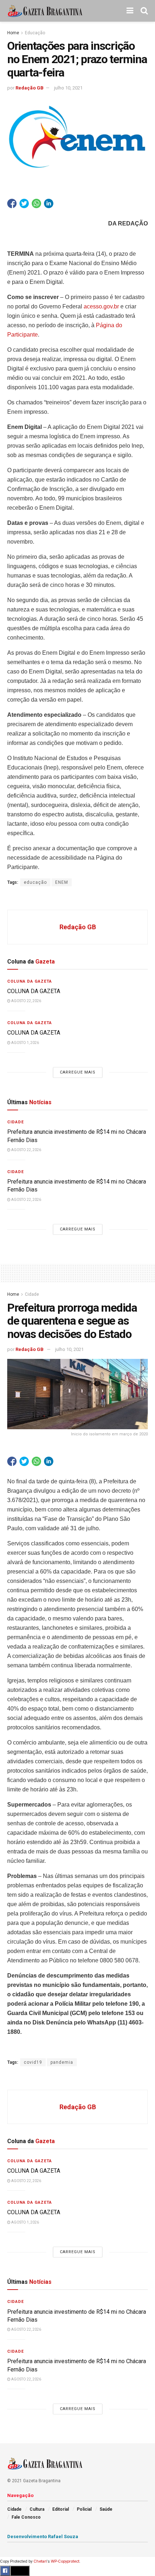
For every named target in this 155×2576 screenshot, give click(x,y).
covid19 (33, 2062)
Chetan (40, 2561)
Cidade (15, 1122)
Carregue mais (78, 1072)
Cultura (37, 2509)
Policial (84, 2509)
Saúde (106, 2509)
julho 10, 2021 (68, 88)
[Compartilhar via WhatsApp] (36, 203)
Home (13, 33)
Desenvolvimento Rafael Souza (43, 2536)
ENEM (62, 882)
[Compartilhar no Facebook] (12, 203)
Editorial (61, 2509)
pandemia (62, 2062)
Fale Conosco (26, 2517)
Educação (35, 33)
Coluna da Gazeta (30, 981)
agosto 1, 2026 (25, 1043)
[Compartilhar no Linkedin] (49, 203)
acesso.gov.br (101, 306)
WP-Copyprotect (65, 2561)
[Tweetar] (24, 203)
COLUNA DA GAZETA (34, 991)
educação (35, 882)
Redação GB (30, 88)
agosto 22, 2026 (26, 1001)
